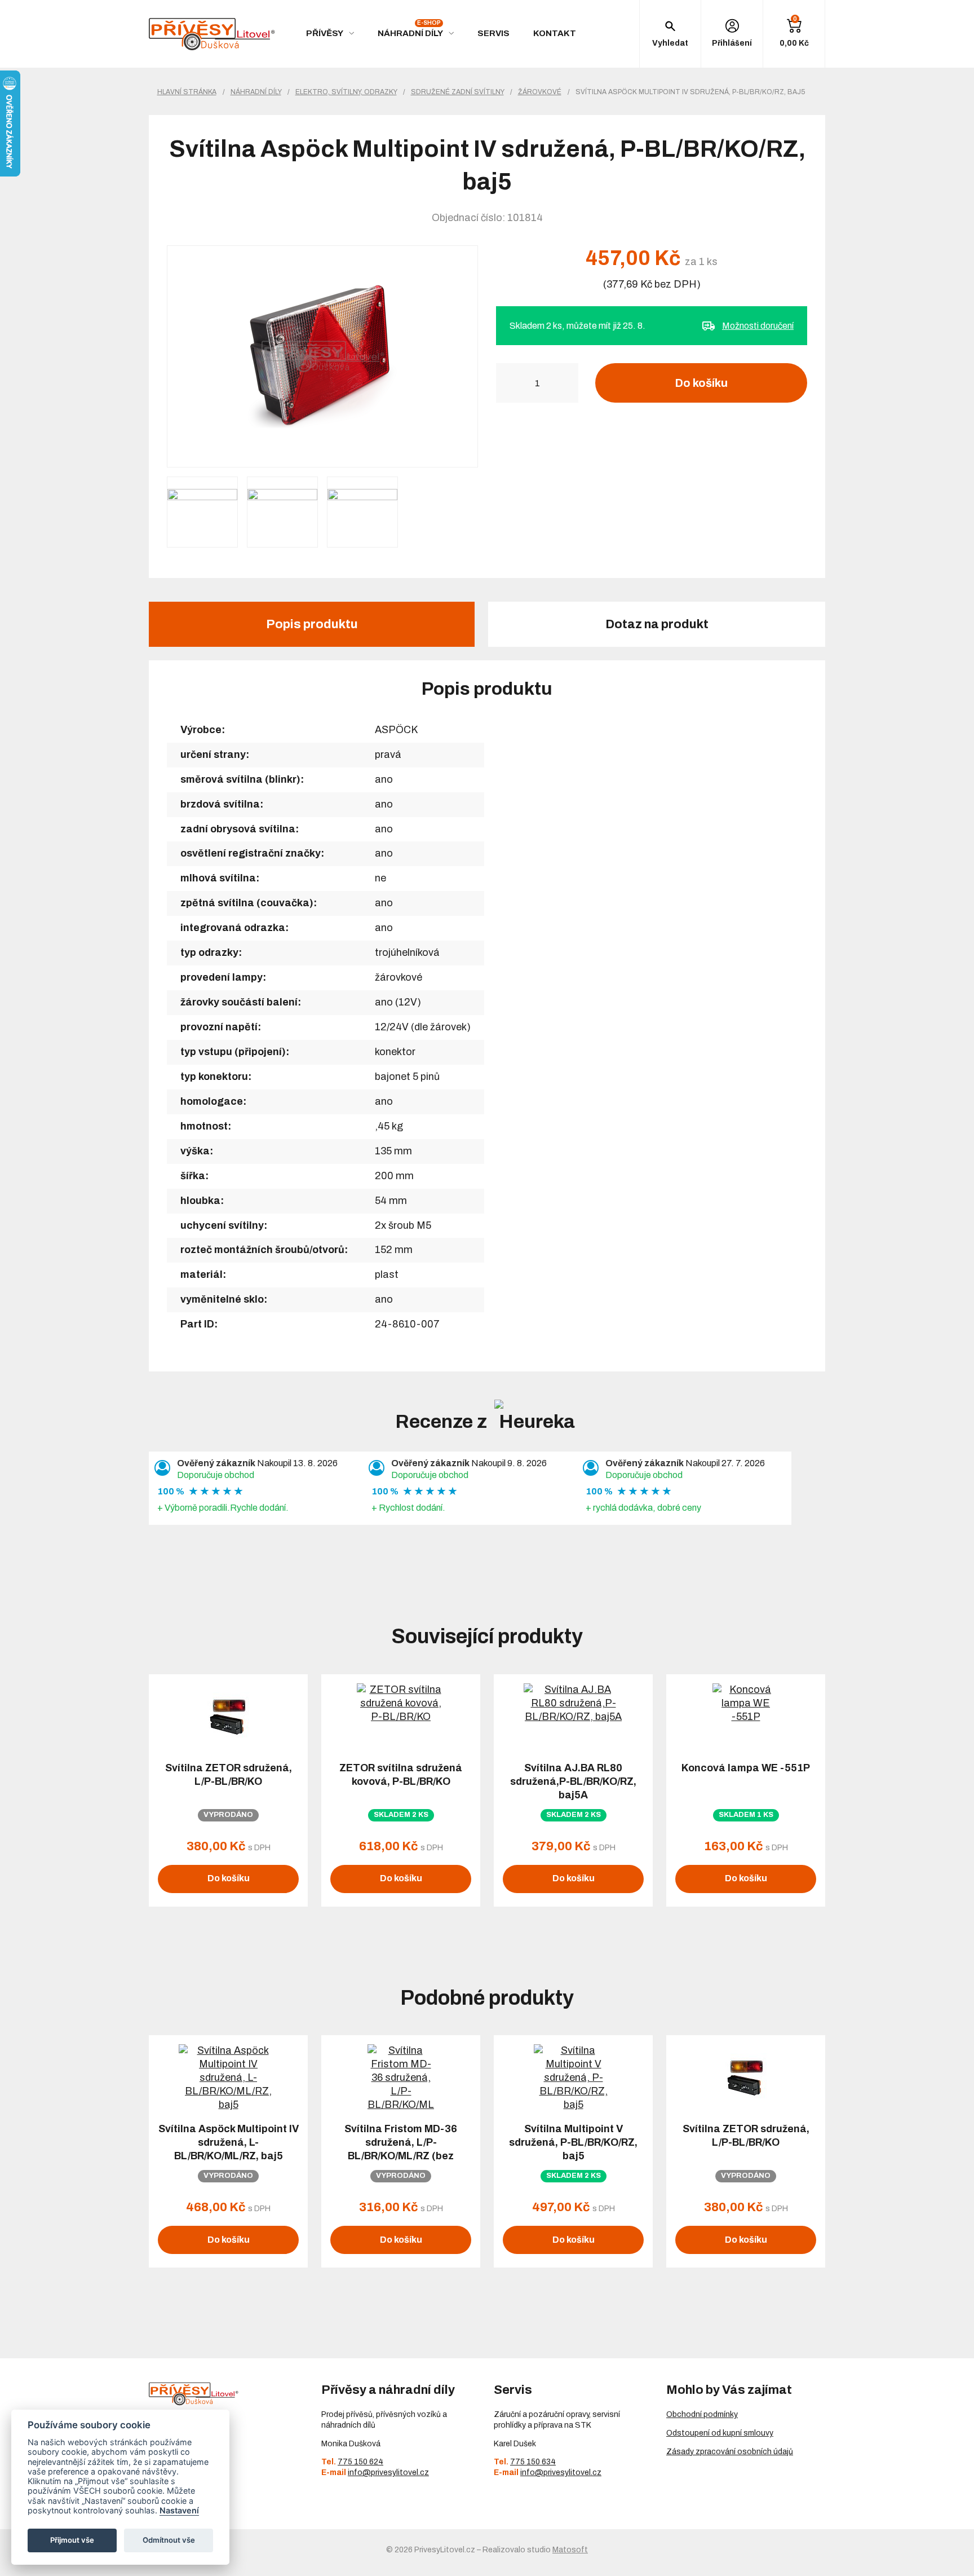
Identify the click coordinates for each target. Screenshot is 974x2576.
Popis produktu (312, 624)
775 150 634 (533, 2462)
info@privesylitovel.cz (388, 2473)
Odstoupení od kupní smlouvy (720, 2433)
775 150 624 (360, 2462)
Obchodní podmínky (702, 2414)
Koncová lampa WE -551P (746, 1768)
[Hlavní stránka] (212, 34)
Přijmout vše (72, 2540)
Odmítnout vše (169, 2540)
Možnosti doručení (758, 326)
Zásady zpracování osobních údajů (730, 2452)
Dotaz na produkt (657, 624)
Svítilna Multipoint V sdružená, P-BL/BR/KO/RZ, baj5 (573, 2142)
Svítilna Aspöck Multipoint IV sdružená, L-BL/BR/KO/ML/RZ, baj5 (229, 2142)
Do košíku (701, 383)
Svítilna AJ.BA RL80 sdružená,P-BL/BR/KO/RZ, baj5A (573, 1781)
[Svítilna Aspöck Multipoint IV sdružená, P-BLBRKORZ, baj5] (322, 356)
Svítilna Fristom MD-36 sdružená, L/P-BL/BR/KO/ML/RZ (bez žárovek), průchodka (401, 2149)
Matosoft (570, 2550)
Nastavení (179, 2510)
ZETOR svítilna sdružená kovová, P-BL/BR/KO (401, 1775)
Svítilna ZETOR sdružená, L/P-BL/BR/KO (229, 1775)
